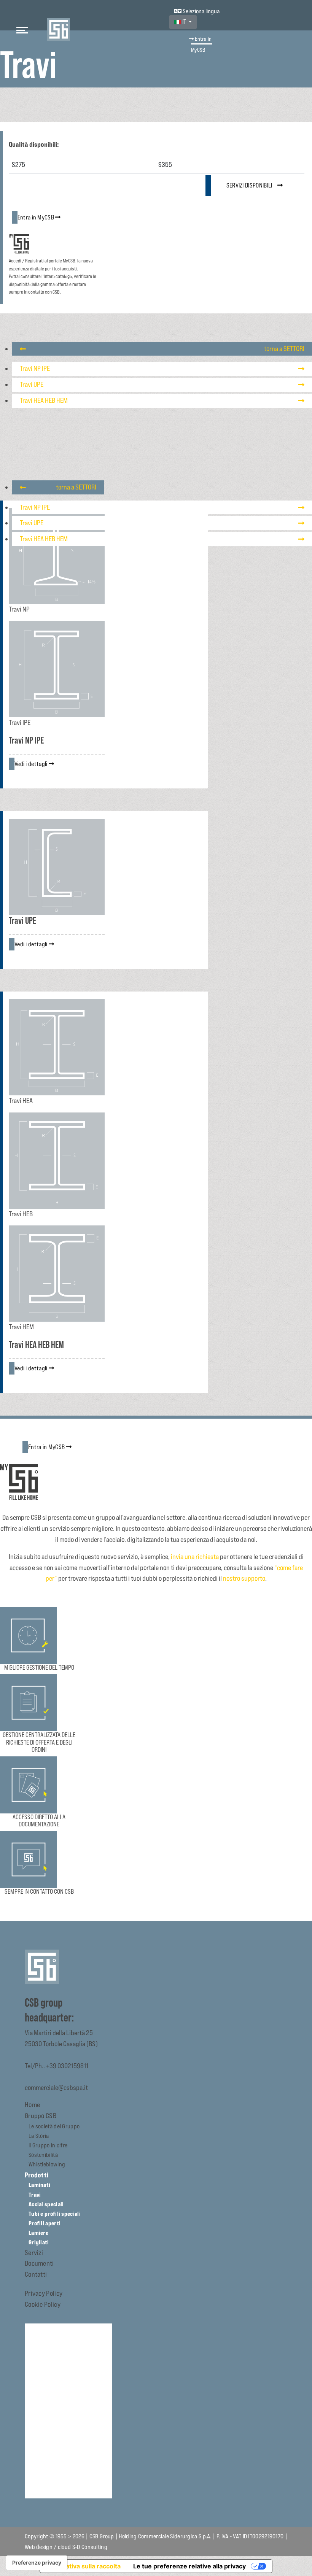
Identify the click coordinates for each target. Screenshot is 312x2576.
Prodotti (37, 2175)
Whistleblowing (47, 2164)
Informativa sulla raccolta (83, 2566)
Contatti (36, 2274)
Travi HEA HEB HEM (44, 400)
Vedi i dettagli (32, 764)
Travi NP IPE (35, 368)
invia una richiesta (195, 1557)
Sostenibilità (43, 2155)
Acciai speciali (46, 2204)
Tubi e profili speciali (55, 2214)
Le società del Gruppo (54, 2126)
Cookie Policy (43, 2304)
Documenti (39, 2263)
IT (184, 22)
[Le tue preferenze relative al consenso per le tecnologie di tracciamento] (37, 2563)
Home (32, 2105)
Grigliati (39, 2242)
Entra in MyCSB (201, 44)
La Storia (39, 2136)
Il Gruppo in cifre (48, 2145)
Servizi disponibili (250, 185)
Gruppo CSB (41, 2116)
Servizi (34, 2253)
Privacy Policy (44, 2293)
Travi (35, 2195)
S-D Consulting (90, 2547)
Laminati (39, 2185)
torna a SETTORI (284, 349)
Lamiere (38, 2233)
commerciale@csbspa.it (56, 2087)
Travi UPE (32, 384)
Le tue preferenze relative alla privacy (189, 2566)
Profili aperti (45, 2223)
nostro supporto (244, 1578)
